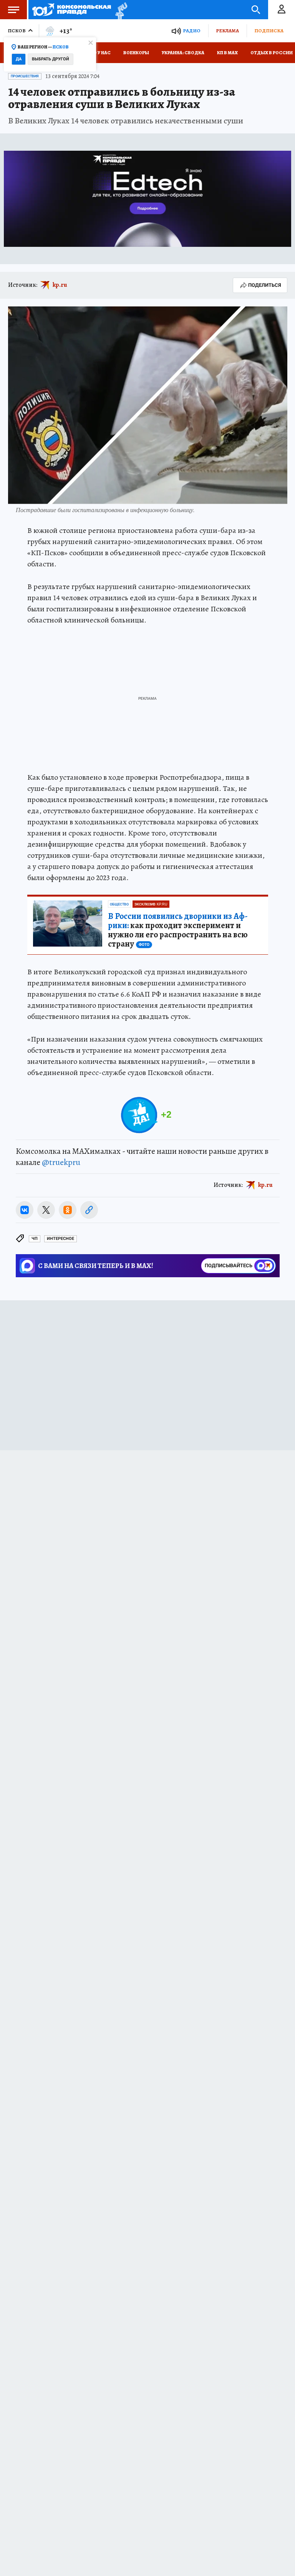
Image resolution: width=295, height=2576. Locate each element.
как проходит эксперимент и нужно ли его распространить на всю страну (178, 930)
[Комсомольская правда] (72, 10)
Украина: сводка (183, 53)
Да (19, 59)
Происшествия (25, 76)
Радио (192, 31)
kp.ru (60, 285)
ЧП (35, 1239)
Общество (119, 904)
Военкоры (136, 53)
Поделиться (265, 285)
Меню (13, 10)
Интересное (60, 1239)
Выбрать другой (51, 59)
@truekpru (61, 1162)
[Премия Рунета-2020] (119, 10)
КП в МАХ (227, 53)
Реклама (227, 31)
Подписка (269, 31)
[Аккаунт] (282, 10)
